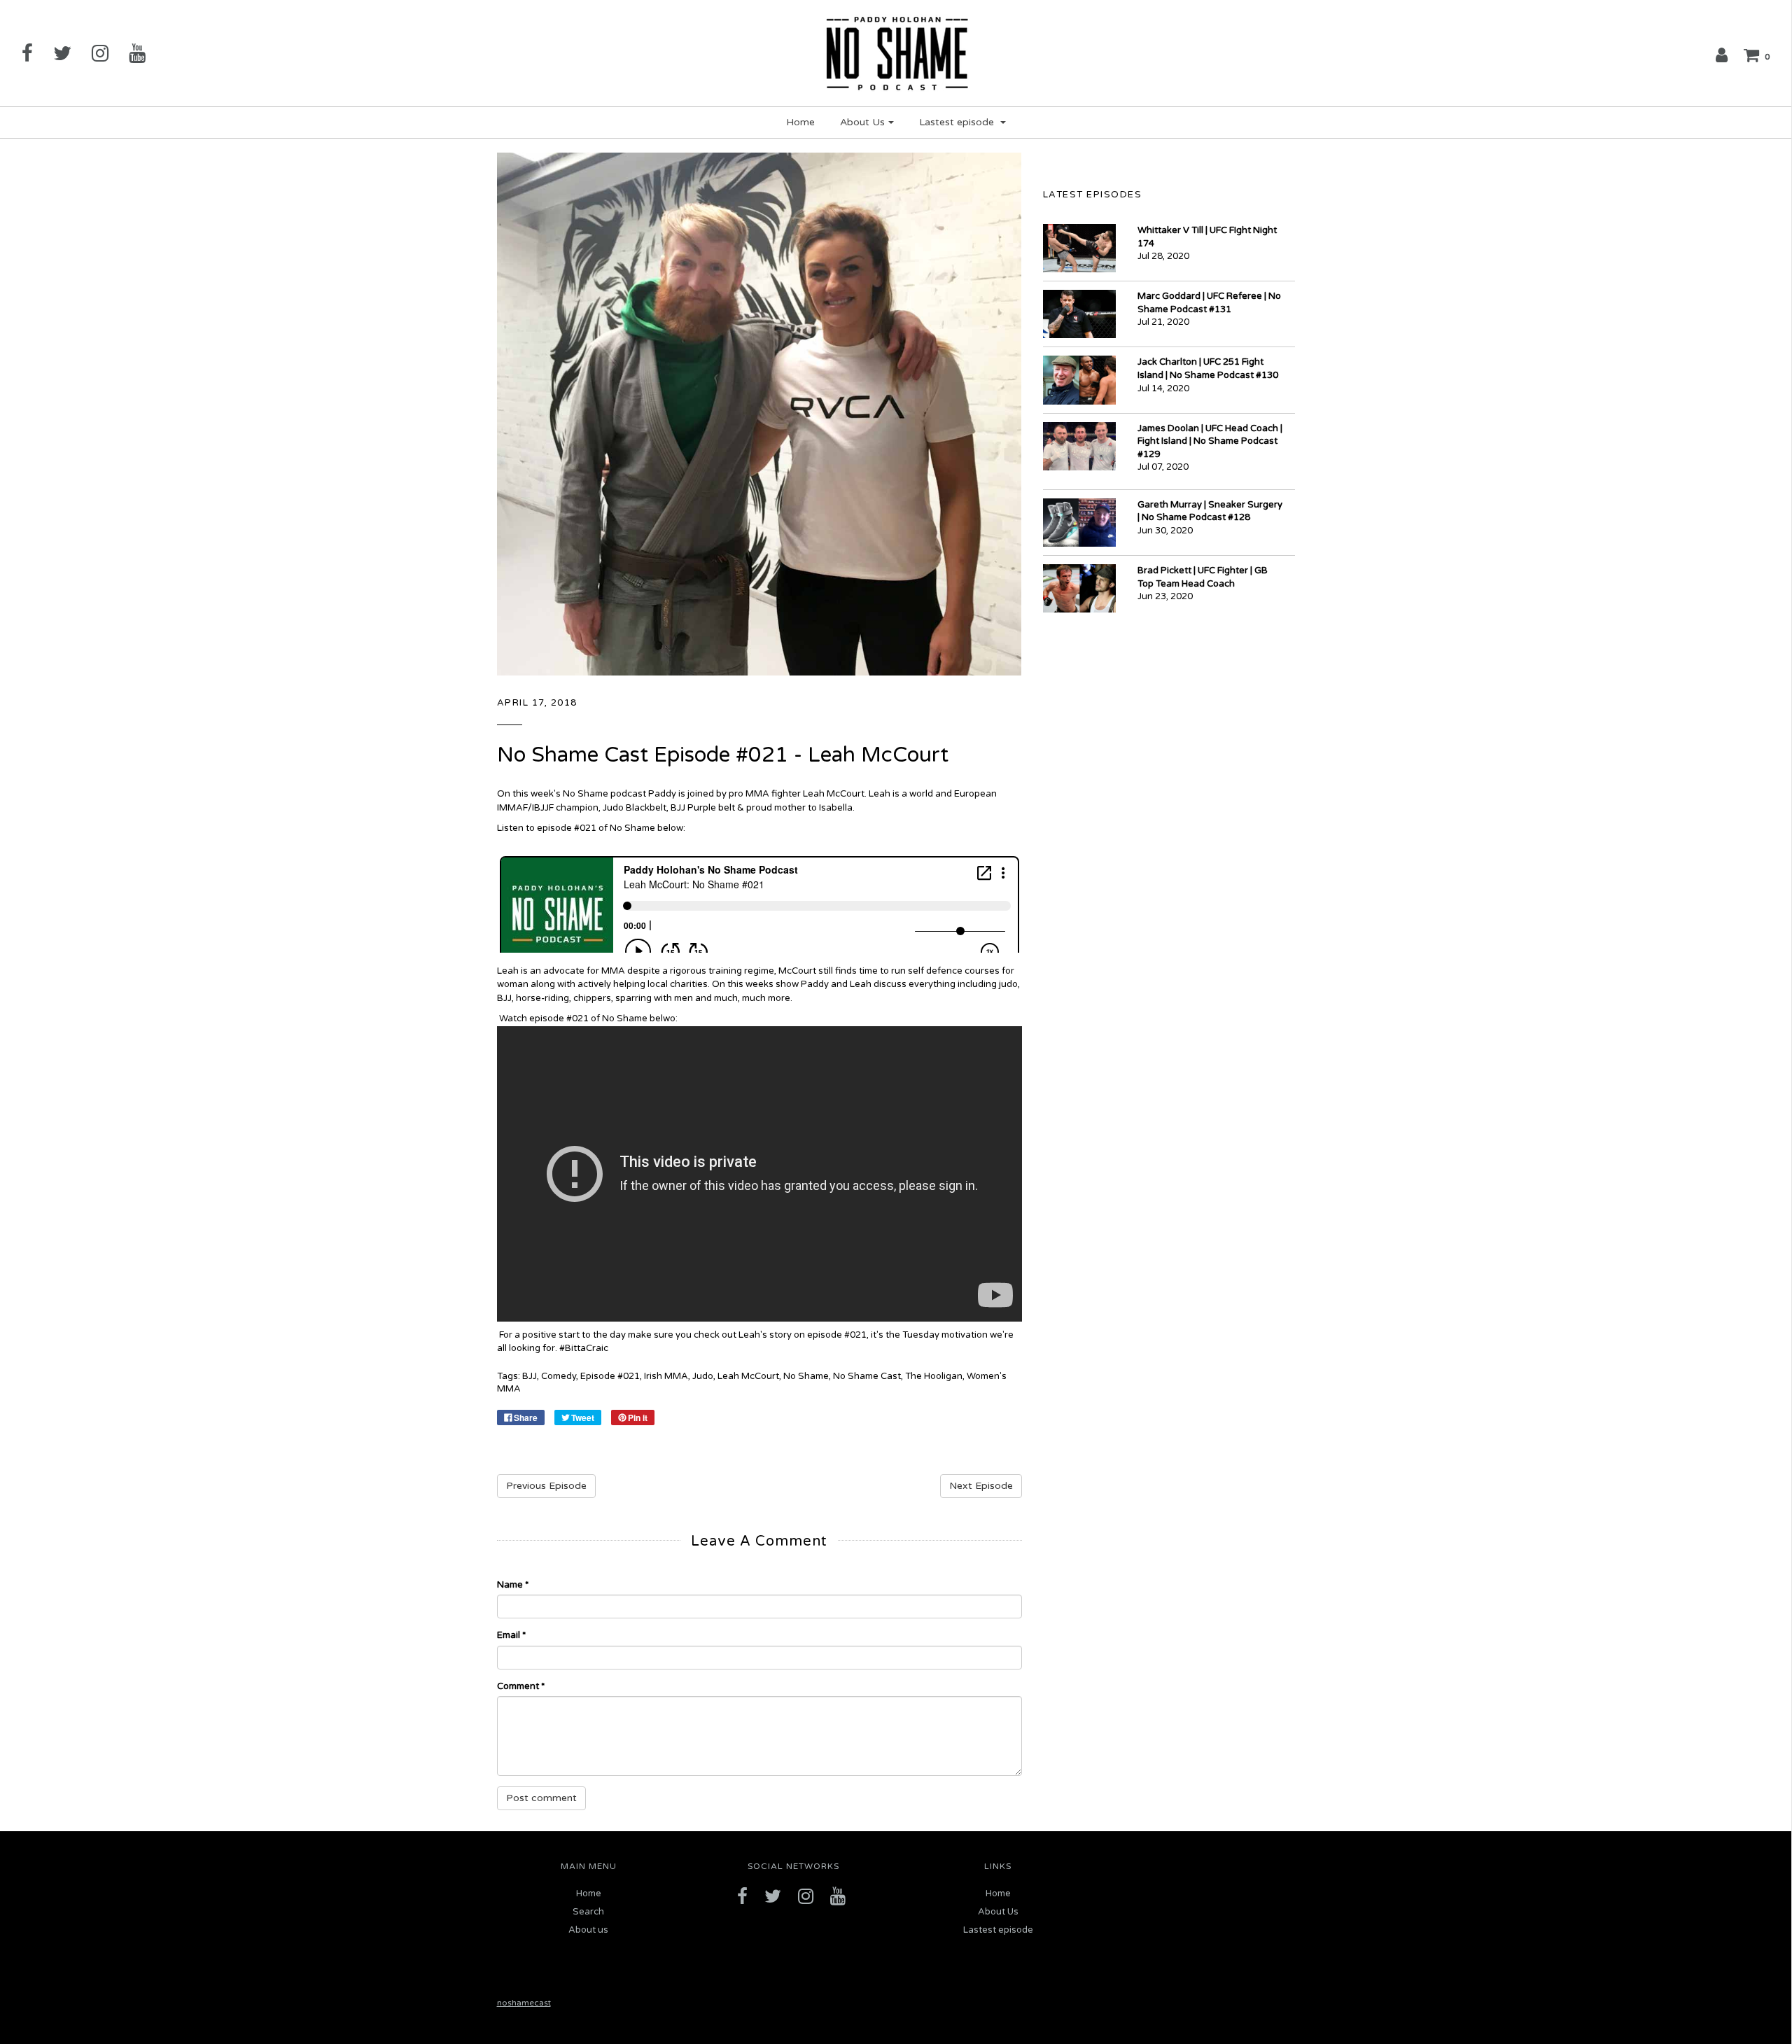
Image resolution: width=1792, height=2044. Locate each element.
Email (511, 1635)
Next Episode (981, 1486)
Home (800, 122)
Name (513, 1585)
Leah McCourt (748, 1376)
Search (588, 1912)
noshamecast (524, 2003)
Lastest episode (998, 1930)
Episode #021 (610, 1376)
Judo (703, 1376)
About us (588, 1930)
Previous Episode (546, 1486)
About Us (998, 1912)
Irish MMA (666, 1376)
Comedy (559, 1376)
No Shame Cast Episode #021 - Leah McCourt (723, 755)
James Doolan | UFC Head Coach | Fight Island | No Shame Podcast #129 (1210, 441)
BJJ (530, 1376)
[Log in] (1722, 55)
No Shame (806, 1376)
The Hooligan (934, 1376)
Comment (521, 1686)
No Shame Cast (867, 1376)
